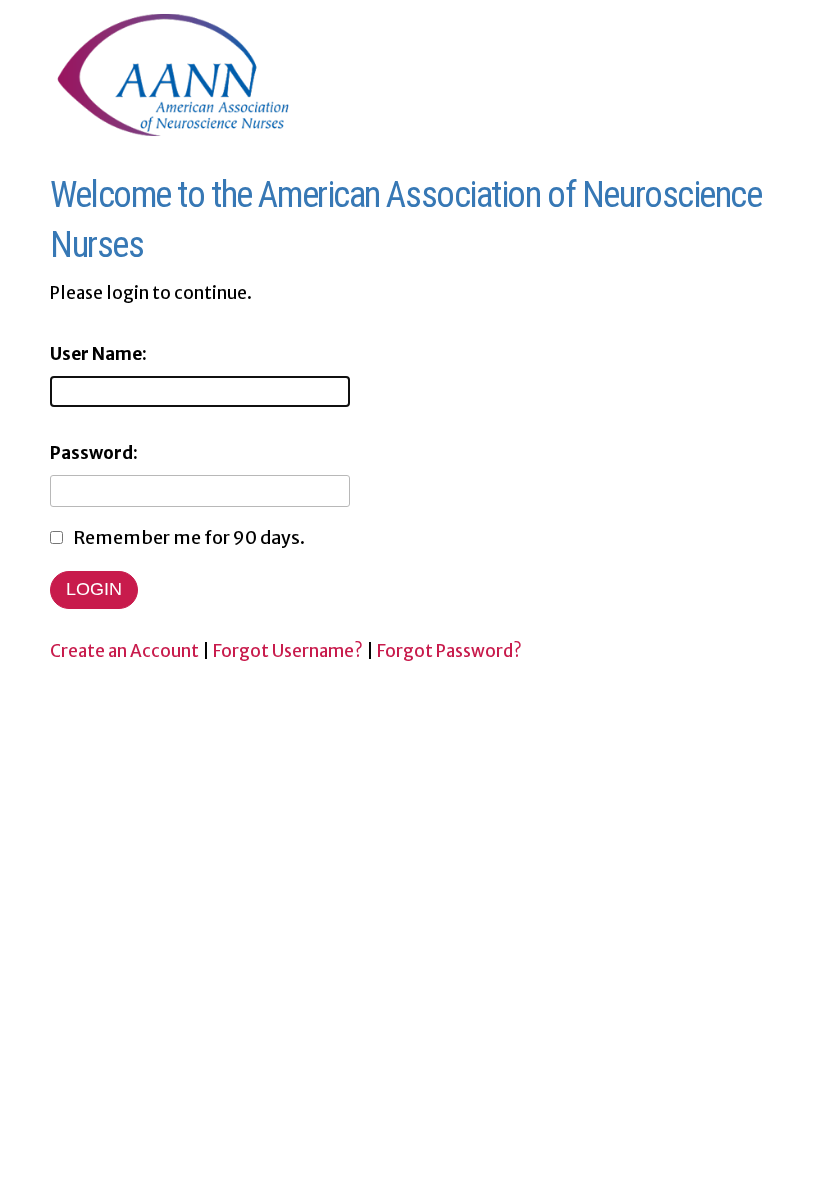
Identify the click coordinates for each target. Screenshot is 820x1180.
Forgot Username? (288, 651)
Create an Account (124, 651)
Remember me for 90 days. (189, 537)
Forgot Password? (449, 651)
